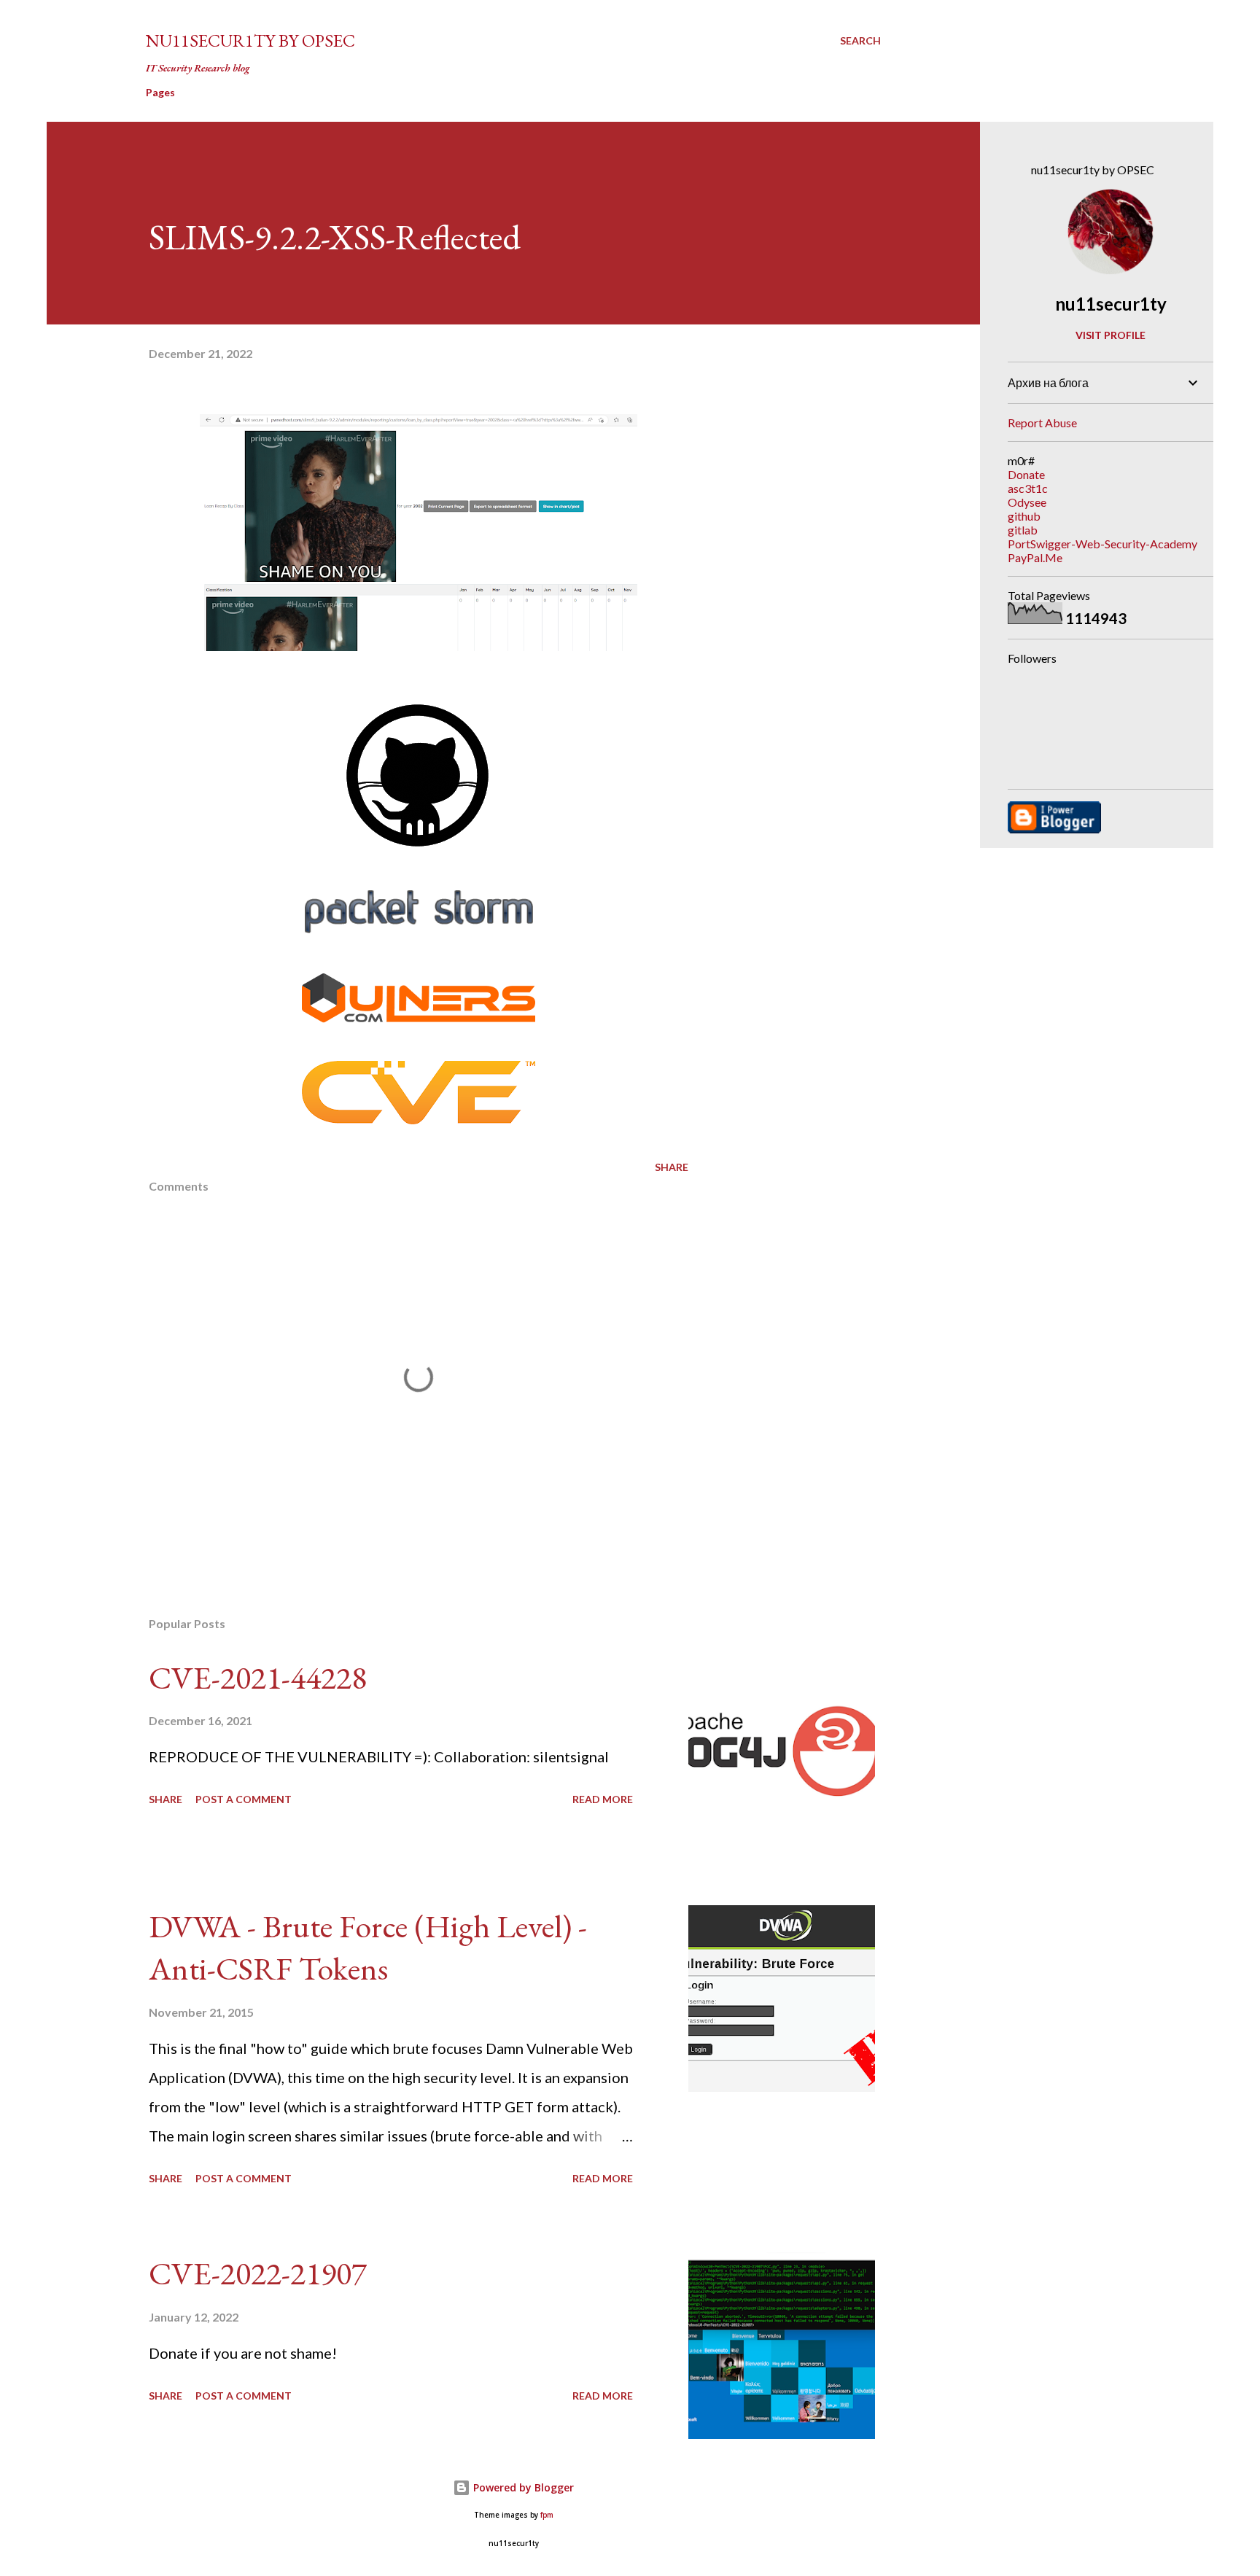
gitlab (1023, 530)
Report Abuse (1042, 423)
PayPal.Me (1035, 557)
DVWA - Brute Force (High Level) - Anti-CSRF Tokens (368, 1947)
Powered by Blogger (522, 2487)
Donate (1026, 474)
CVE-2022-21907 (258, 2273)
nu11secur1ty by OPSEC (250, 40)
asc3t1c (1028, 488)
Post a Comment (244, 1799)
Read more (603, 1799)
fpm (547, 2515)
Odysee (1027, 502)
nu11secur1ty (1111, 304)
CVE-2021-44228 (258, 1677)
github (1024, 516)
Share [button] (672, 1167)
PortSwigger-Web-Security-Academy (1102, 544)
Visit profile (1111, 335)
